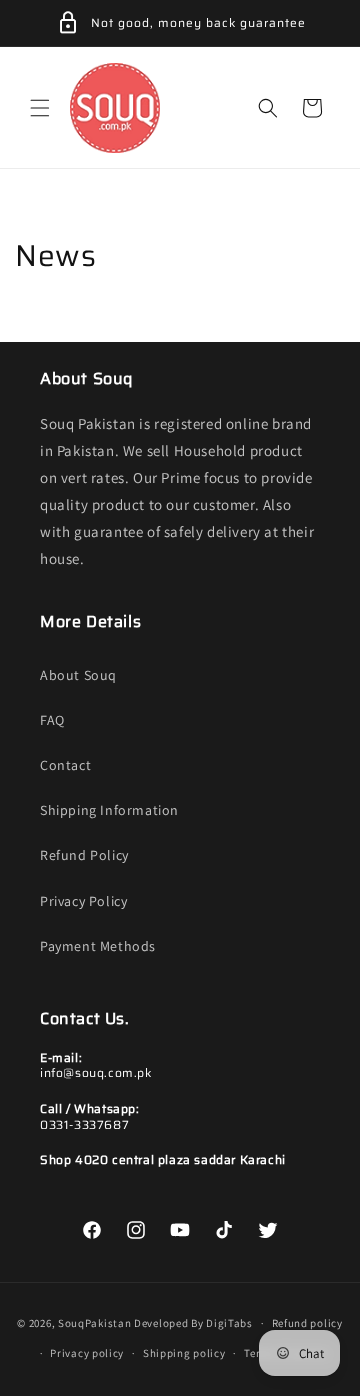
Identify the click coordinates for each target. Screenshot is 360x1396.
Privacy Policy (83, 901)
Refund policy (307, 1323)
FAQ (52, 720)
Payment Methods (98, 946)
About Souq (78, 675)
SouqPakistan (94, 1323)
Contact (65, 765)
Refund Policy (84, 855)
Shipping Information (109, 810)
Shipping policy (184, 1353)
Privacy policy (87, 1353)
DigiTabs (229, 1323)
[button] (40, 108)
